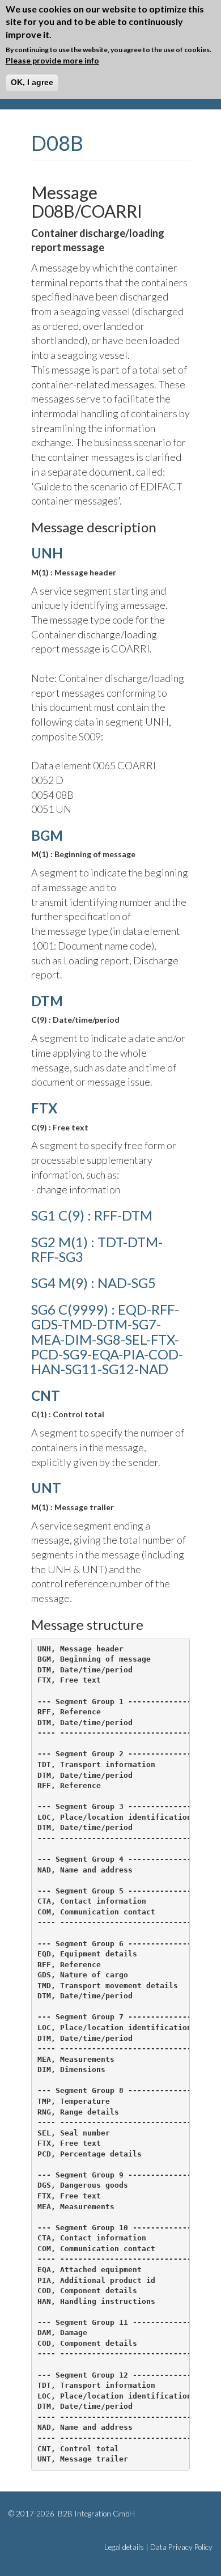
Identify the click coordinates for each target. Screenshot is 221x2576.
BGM (47, 835)
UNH (47, 553)
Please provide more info (52, 60)
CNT (46, 1395)
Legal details (124, 2547)
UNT (46, 1488)
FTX (44, 1108)
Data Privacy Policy (181, 2547)
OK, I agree (32, 82)
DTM (47, 1001)
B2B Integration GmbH (95, 2514)
